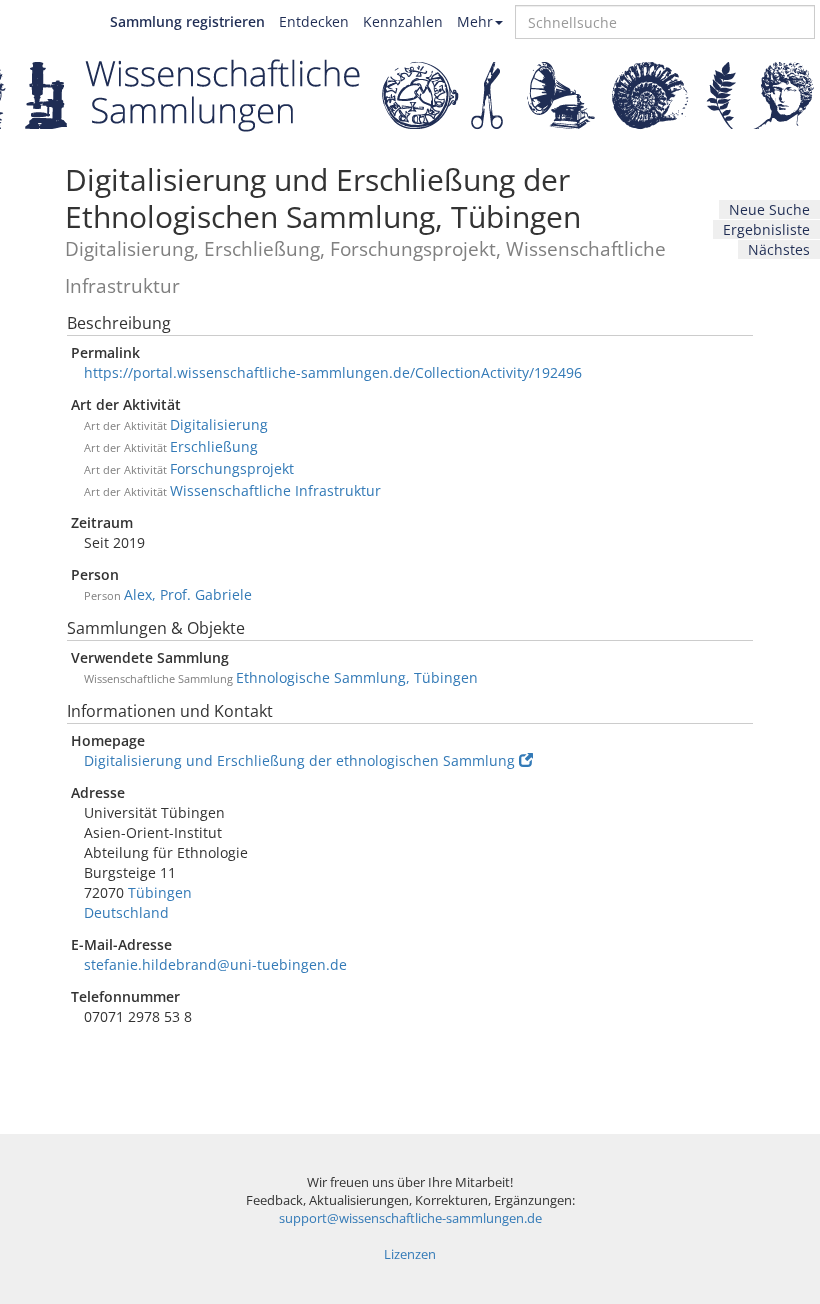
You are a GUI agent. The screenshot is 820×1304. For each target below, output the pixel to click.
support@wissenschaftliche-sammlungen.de (410, 1218)
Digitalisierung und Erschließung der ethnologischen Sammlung (299, 760)
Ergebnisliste (766, 229)
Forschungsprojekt (232, 468)
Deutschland (126, 912)
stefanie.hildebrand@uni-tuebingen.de (215, 964)
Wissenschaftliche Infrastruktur (275, 490)
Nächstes (779, 249)
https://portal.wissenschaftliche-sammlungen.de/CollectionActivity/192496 (333, 372)
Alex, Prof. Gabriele (188, 594)
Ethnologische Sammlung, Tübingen (357, 677)
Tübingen (160, 892)
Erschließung (214, 446)
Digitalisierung (219, 424)
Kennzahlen (403, 21)
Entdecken (314, 21)
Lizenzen (410, 1254)
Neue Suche (769, 209)
